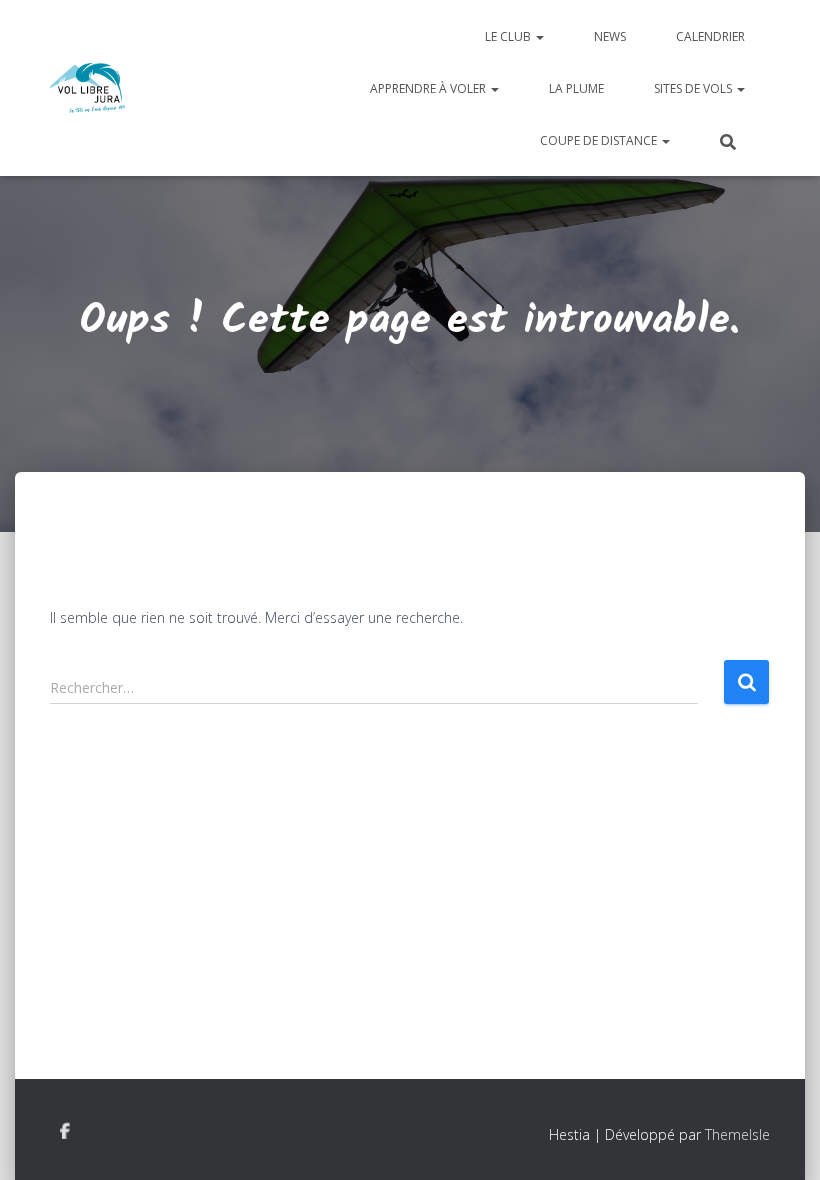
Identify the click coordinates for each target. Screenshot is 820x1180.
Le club (509, 36)
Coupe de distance (600, 140)
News (610, 36)
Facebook (65, 1132)
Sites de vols (694, 88)
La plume (576, 88)
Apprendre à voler (429, 88)
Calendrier (710, 36)
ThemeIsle (737, 1134)
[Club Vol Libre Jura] (87, 88)
